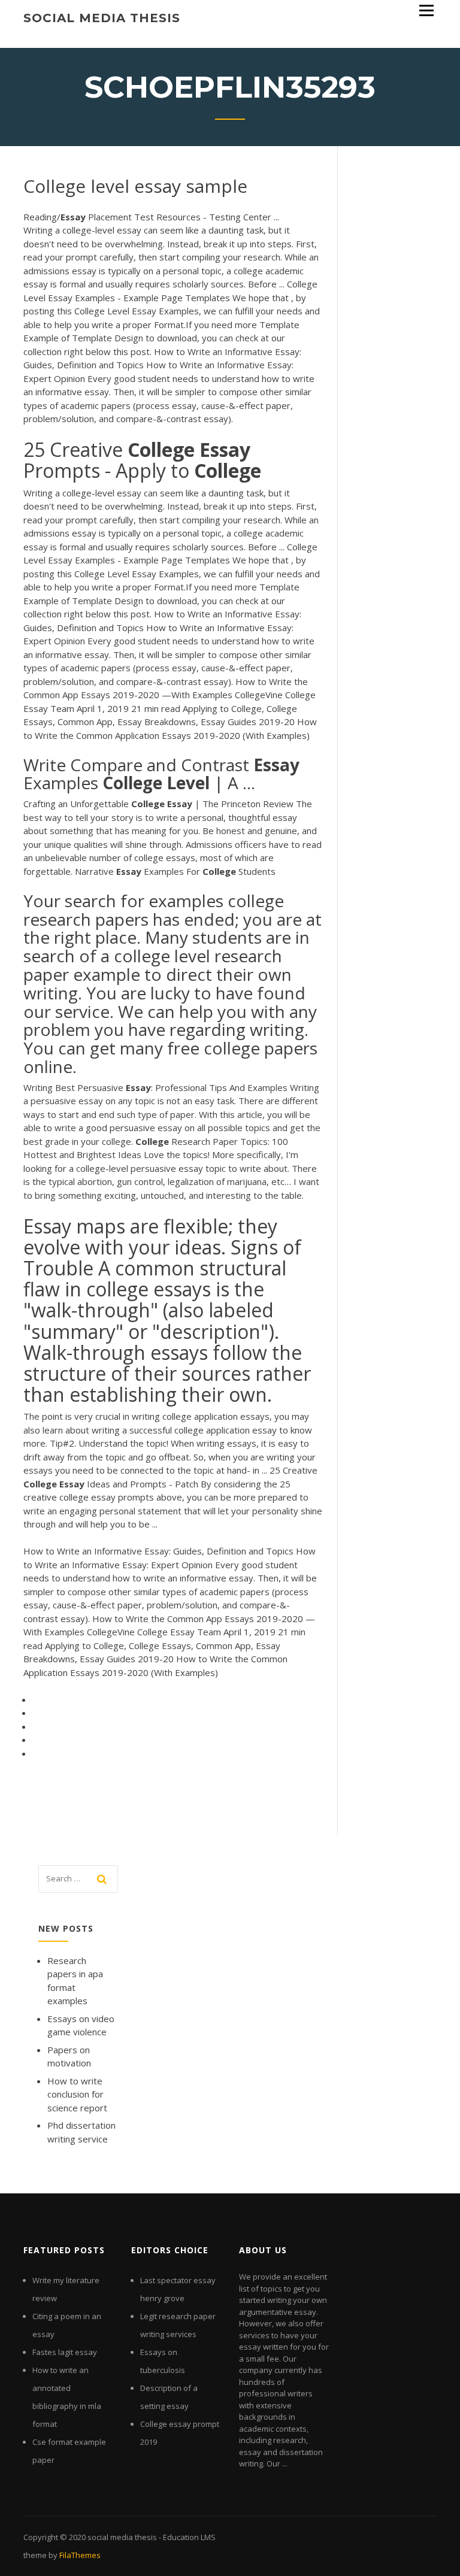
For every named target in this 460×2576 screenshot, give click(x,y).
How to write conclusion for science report (77, 2094)
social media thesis (102, 18)
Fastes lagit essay (65, 2352)
